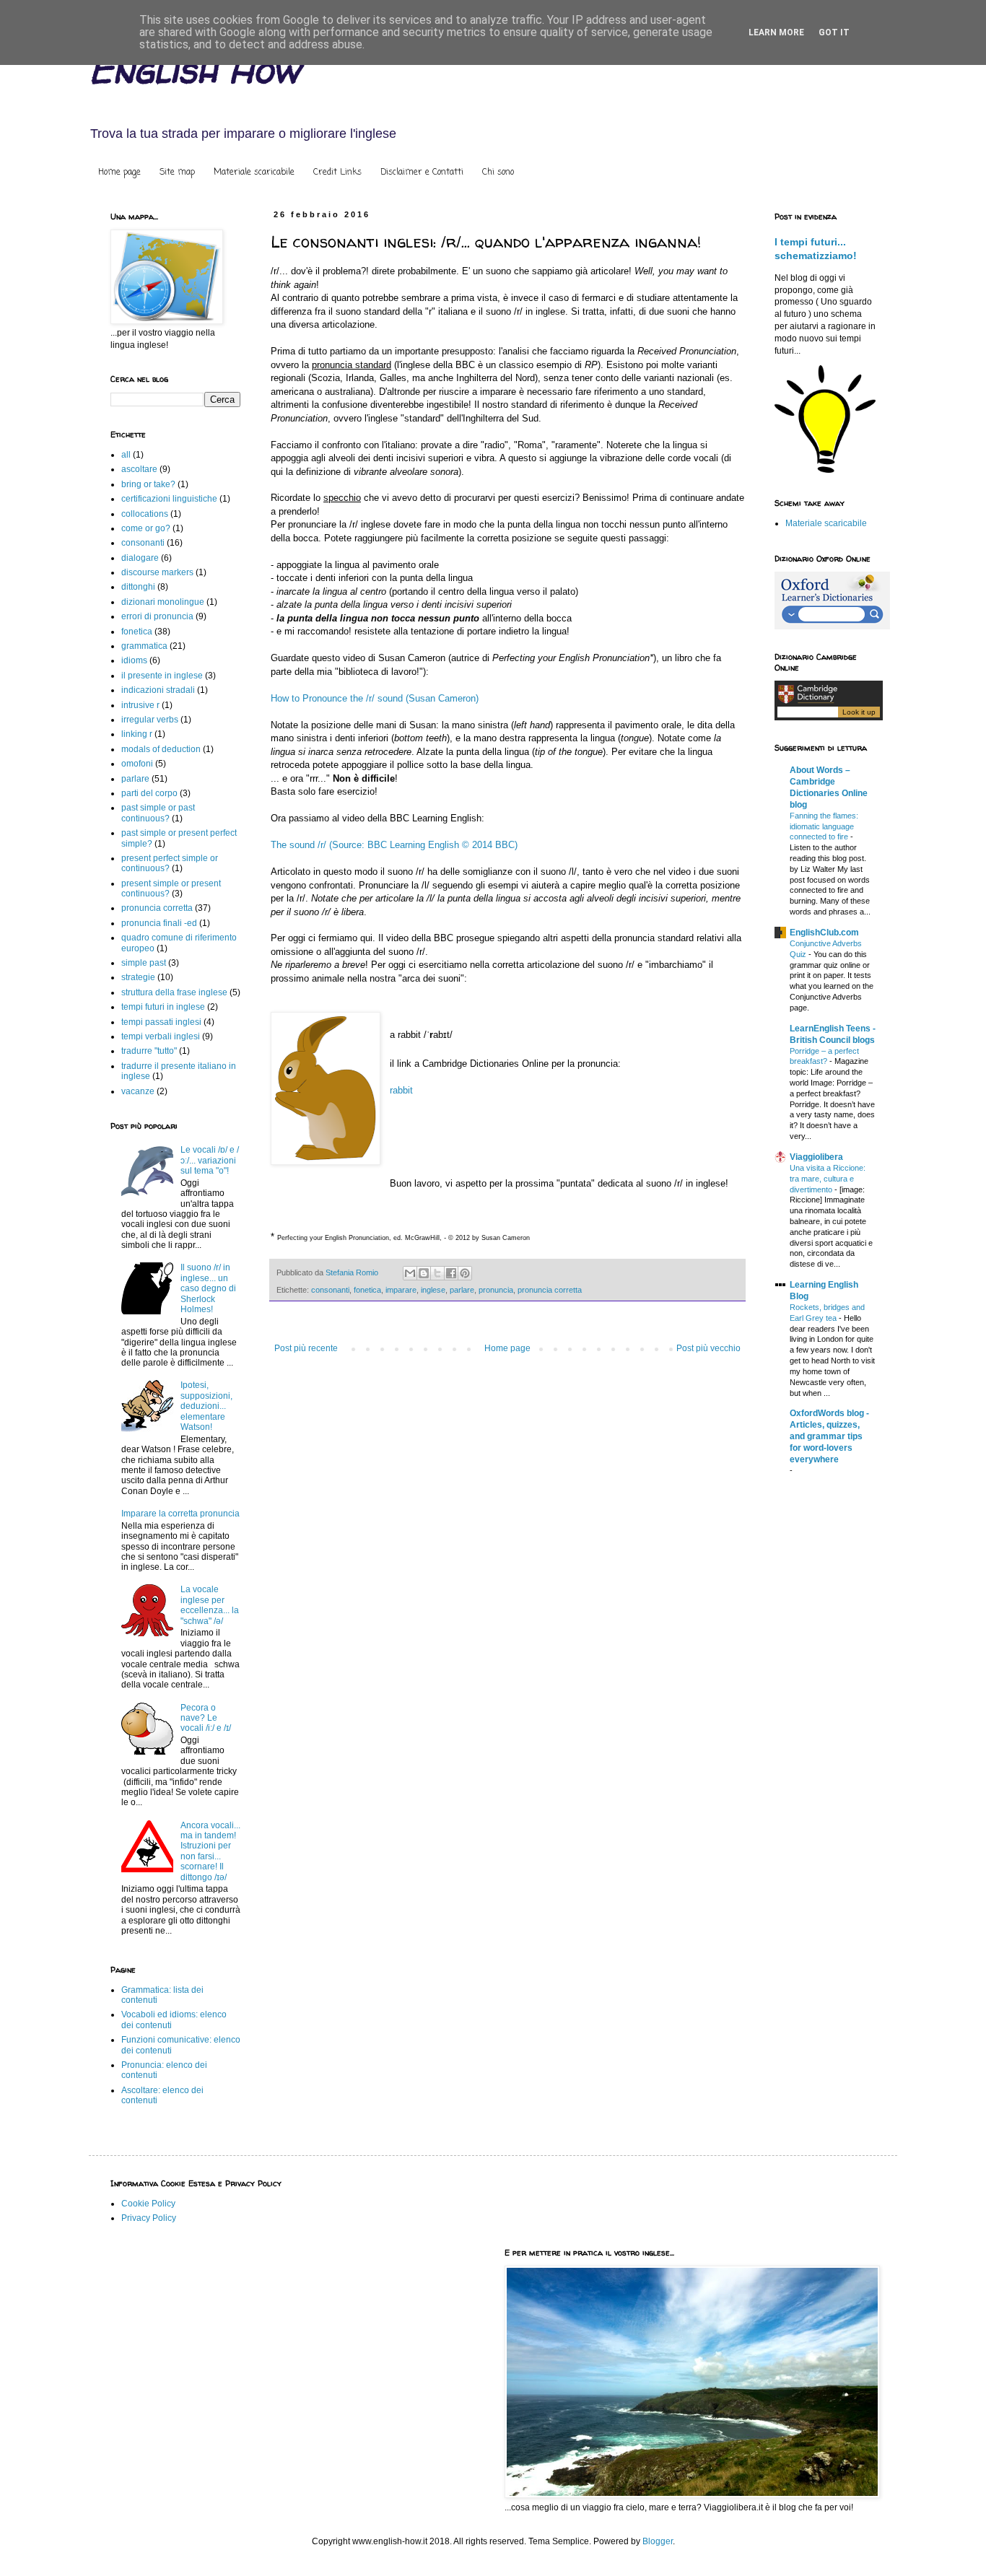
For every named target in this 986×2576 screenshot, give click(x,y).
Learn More (776, 32)
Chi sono (498, 173)
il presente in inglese (162, 676)
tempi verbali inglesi (161, 1036)
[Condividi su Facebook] (451, 1273)
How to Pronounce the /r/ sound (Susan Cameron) (375, 698)
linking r (137, 734)
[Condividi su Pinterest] (465, 1273)
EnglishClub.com (824, 933)
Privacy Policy (149, 2218)
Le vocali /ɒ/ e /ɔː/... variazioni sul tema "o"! (210, 1160)
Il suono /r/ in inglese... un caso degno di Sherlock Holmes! (208, 1288)
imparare (401, 1290)
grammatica (144, 646)
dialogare (140, 558)
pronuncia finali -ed (159, 923)
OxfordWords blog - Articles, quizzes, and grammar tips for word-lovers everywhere (829, 1436)
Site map (177, 173)
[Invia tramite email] (410, 1273)
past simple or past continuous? (158, 813)
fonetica (367, 1290)
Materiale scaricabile (254, 173)
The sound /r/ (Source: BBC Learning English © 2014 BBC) (394, 845)
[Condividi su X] (437, 1273)
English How (194, 70)
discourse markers (157, 572)
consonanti (330, 1290)
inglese (433, 1290)
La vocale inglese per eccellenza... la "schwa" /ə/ (210, 1605)
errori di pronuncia (157, 616)
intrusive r (140, 705)
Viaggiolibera (816, 1157)
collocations (145, 514)
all (126, 455)
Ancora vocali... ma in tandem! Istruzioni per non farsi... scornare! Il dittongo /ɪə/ (210, 1851)
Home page (119, 173)
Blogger (658, 2541)
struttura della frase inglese (174, 992)
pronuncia (496, 1290)
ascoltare (139, 469)
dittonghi (138, 587)
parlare (462, 1290)
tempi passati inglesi (161, 1022)
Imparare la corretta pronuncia (180, 1514)
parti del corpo (149, 793)
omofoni (137, 764)
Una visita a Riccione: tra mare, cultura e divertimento (828, 1179)
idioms (134, 660)
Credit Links (337, 173)
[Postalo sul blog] (424, 1273)
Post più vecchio (708, 1348)
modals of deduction (161, 749)
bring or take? (148, 484)
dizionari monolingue (163, 602)
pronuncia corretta (550, 1290)
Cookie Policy (148, 2204)
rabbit (401, 1090)
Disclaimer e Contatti (422, 173)
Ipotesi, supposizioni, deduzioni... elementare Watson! (206, 1406)
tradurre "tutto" (149, 1051)
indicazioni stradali (158, 690)
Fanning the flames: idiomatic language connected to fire (824, 826)
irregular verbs (150, 720)
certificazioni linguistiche (169, 499)
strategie (138, 977)
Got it (834, 32)
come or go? (146, 528)
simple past (144, 963)
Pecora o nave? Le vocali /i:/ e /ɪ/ (206, 1718)
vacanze (138, 1091)
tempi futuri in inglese (163, 1007)
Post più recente (306, 1348)
